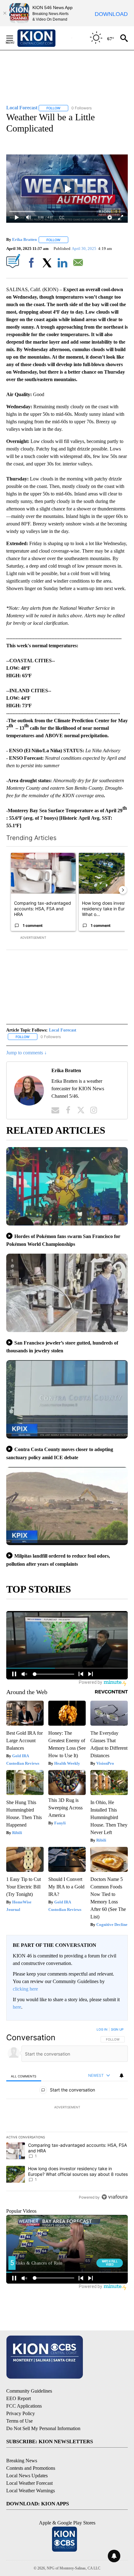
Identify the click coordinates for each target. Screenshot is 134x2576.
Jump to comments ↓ (26, 1053)
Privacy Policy (21, 2413)
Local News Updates (27, 2476)
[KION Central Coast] (45, 38)
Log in (102, 2029)
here (17, 2007)
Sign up (117, 2029)
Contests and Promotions (31, 2468)
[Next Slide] (123, 890)
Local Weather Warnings (31, 2491)
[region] (67, 2115)
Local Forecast (63, 1030)
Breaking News (22, 2461)
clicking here (25, 1989)
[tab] (24, 2076)
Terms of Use (19, 2421)
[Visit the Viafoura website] (115, 2197)
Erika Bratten (24, 240)
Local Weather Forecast (29, 2483)
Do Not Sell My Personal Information (43, 2428)
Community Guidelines (29, 2391)
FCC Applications (24, 2406)
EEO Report (19, 2398)
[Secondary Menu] (14, 38)
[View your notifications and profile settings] (122, 2076)
